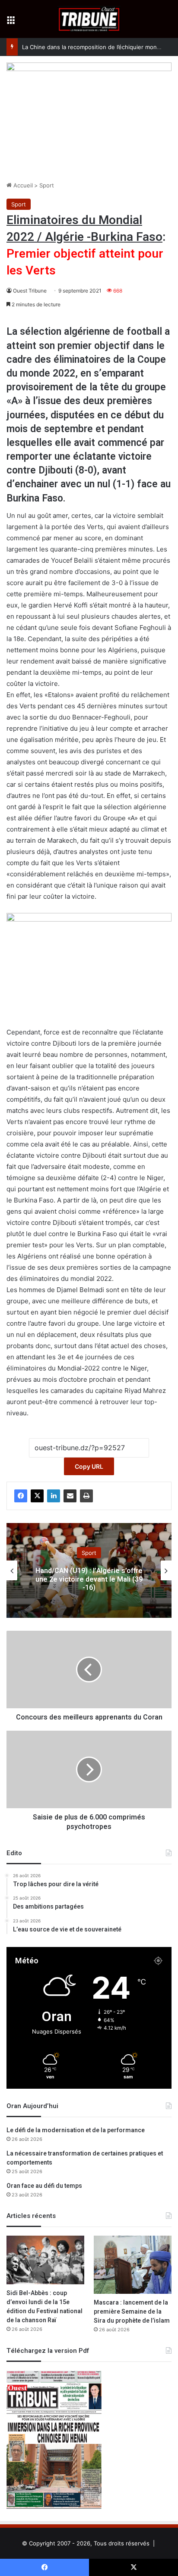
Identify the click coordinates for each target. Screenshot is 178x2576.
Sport (47, 185)
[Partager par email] (70, 1496)
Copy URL (89, 1466)
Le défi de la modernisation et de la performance (76, 2130)
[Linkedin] (54, 1496)
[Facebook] (21, 1496)
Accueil (22, 185)
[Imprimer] (86, 1496)
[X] (37, 1496)
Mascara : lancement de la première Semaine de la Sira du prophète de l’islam (132, 2312)
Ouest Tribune (30, 291)
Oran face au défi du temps (44, 2186)
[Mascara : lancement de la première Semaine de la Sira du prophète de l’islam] (133, 2265)
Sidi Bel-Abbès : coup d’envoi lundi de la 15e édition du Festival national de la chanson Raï (44, 2307)
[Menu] (11, 22)
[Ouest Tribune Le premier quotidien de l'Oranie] (89, 19)
